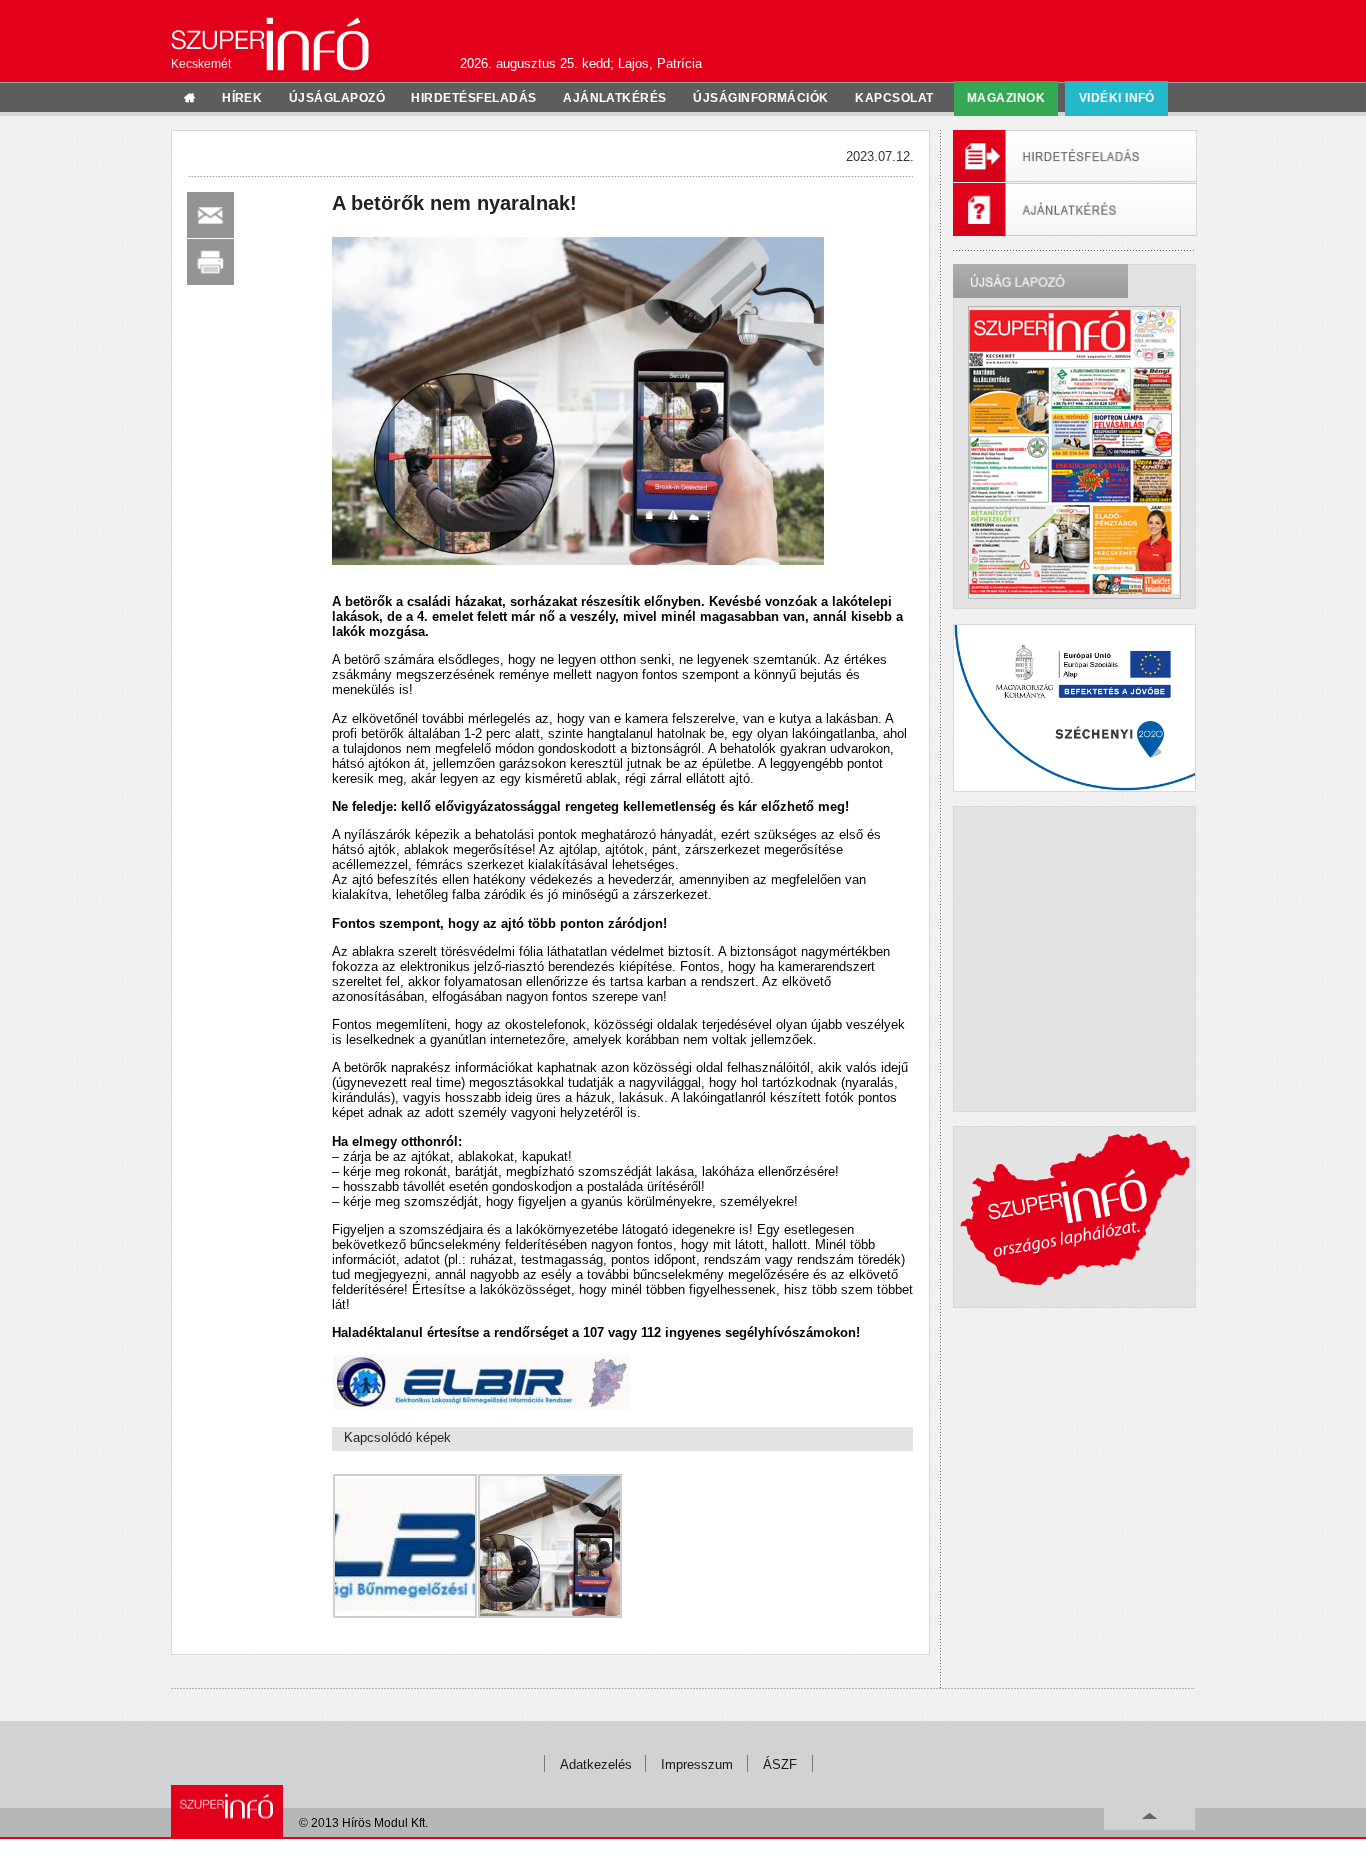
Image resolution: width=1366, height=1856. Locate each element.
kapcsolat (894, 98)
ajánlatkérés (615, 98)
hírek (242, 98)
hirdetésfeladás (473, 98)
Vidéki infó (1117, 98)
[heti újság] (1074, 452)
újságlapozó (337, 98)
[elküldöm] (210, 215)
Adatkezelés (596, 1764)
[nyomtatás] (210, 262)
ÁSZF (780, 1764)
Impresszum (697, 1764)
